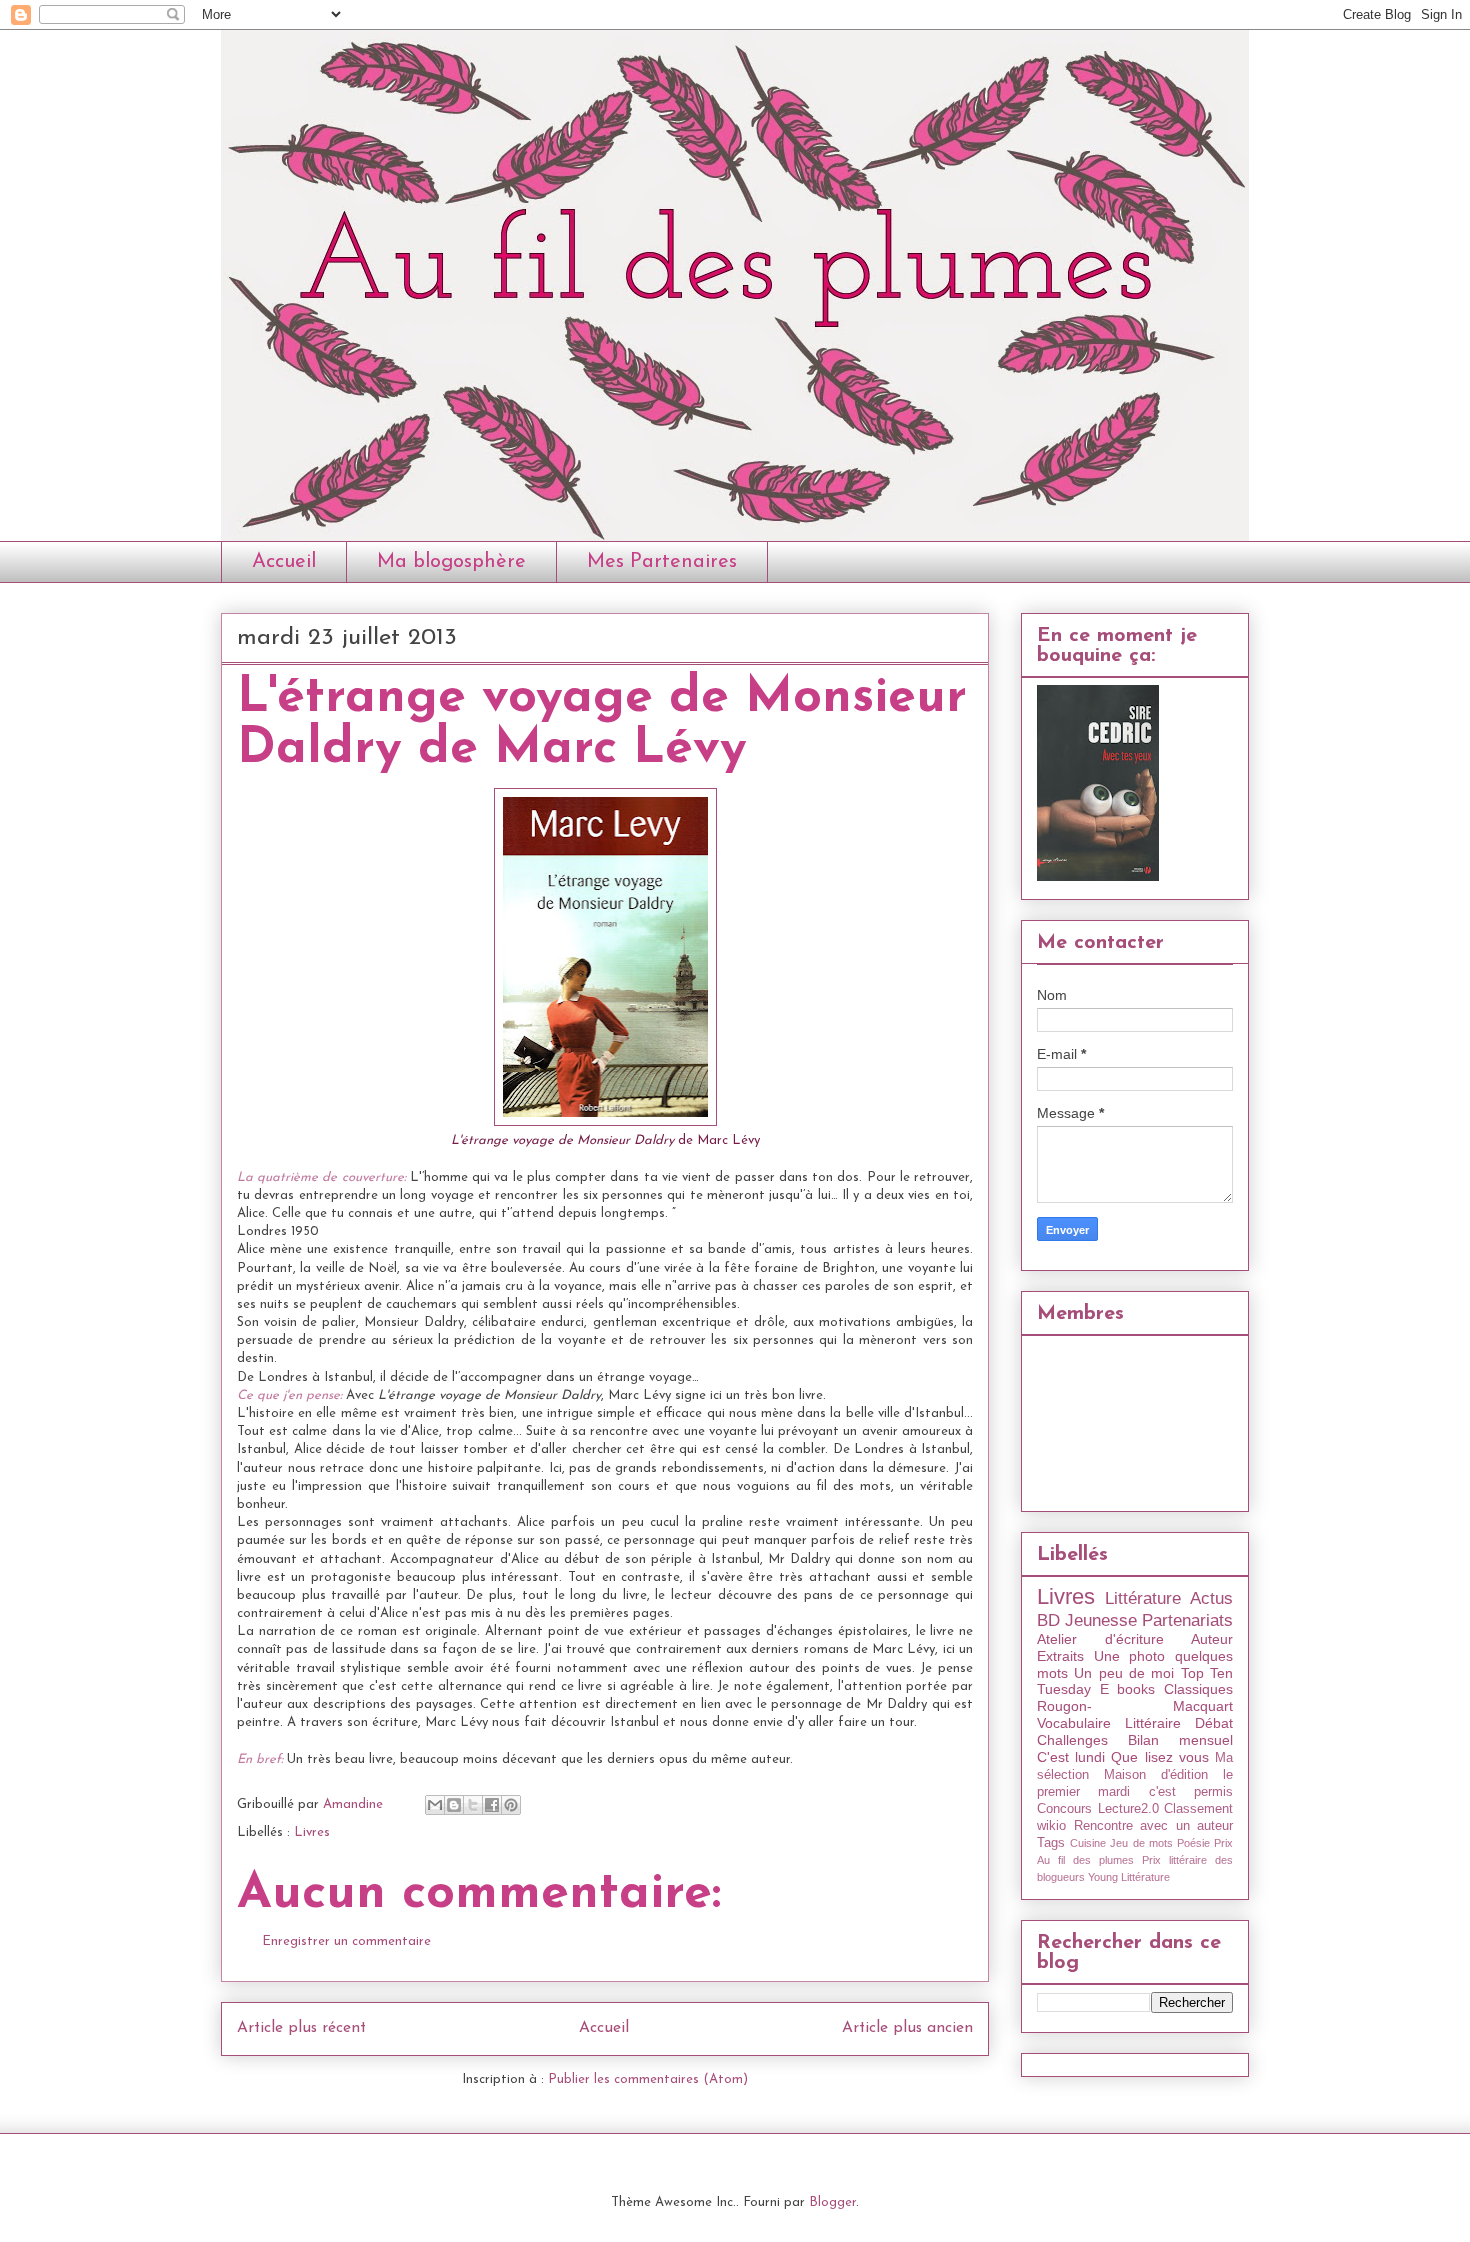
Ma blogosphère (451, 562)
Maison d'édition (1156, 1775)
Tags (1051, 1843)
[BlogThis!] (454, 1805)
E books (1128, 1689)
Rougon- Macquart (1135, 1706)
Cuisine (1088, 1843)
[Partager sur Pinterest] (511, 1805)
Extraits (1060, 1656)
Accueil (284, 562)
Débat (1214, 1723)
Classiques (1198, 1689)
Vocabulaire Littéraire (1109, 1723)
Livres (312, 1832)
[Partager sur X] (473, 1805)
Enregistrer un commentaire (346, 1941)
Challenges (1072, 1740)
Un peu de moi (1124, 1673)
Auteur (1212, 1639)
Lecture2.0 (1128, 1809)
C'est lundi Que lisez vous (1123, 1757)
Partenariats (1187, 1620)
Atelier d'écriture (1100, 1639)
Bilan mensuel (1180, 1740)
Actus (1211, 1598)
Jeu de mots (1141, 1843)
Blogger (832, 2202)
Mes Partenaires (662, 562)
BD (1048, 1620)
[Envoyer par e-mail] (435, 1805)
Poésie (1193, 1843)
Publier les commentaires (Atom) (648, 2079)
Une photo (1130, 1656)
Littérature (1143, 1598)
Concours (1064, 1809)
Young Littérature (1129, 1877)
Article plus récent (301, 2028)
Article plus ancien (907, 2028)
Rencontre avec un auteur (1154, 1826)
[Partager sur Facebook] (492, 1805)
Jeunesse (1101, 1620)
